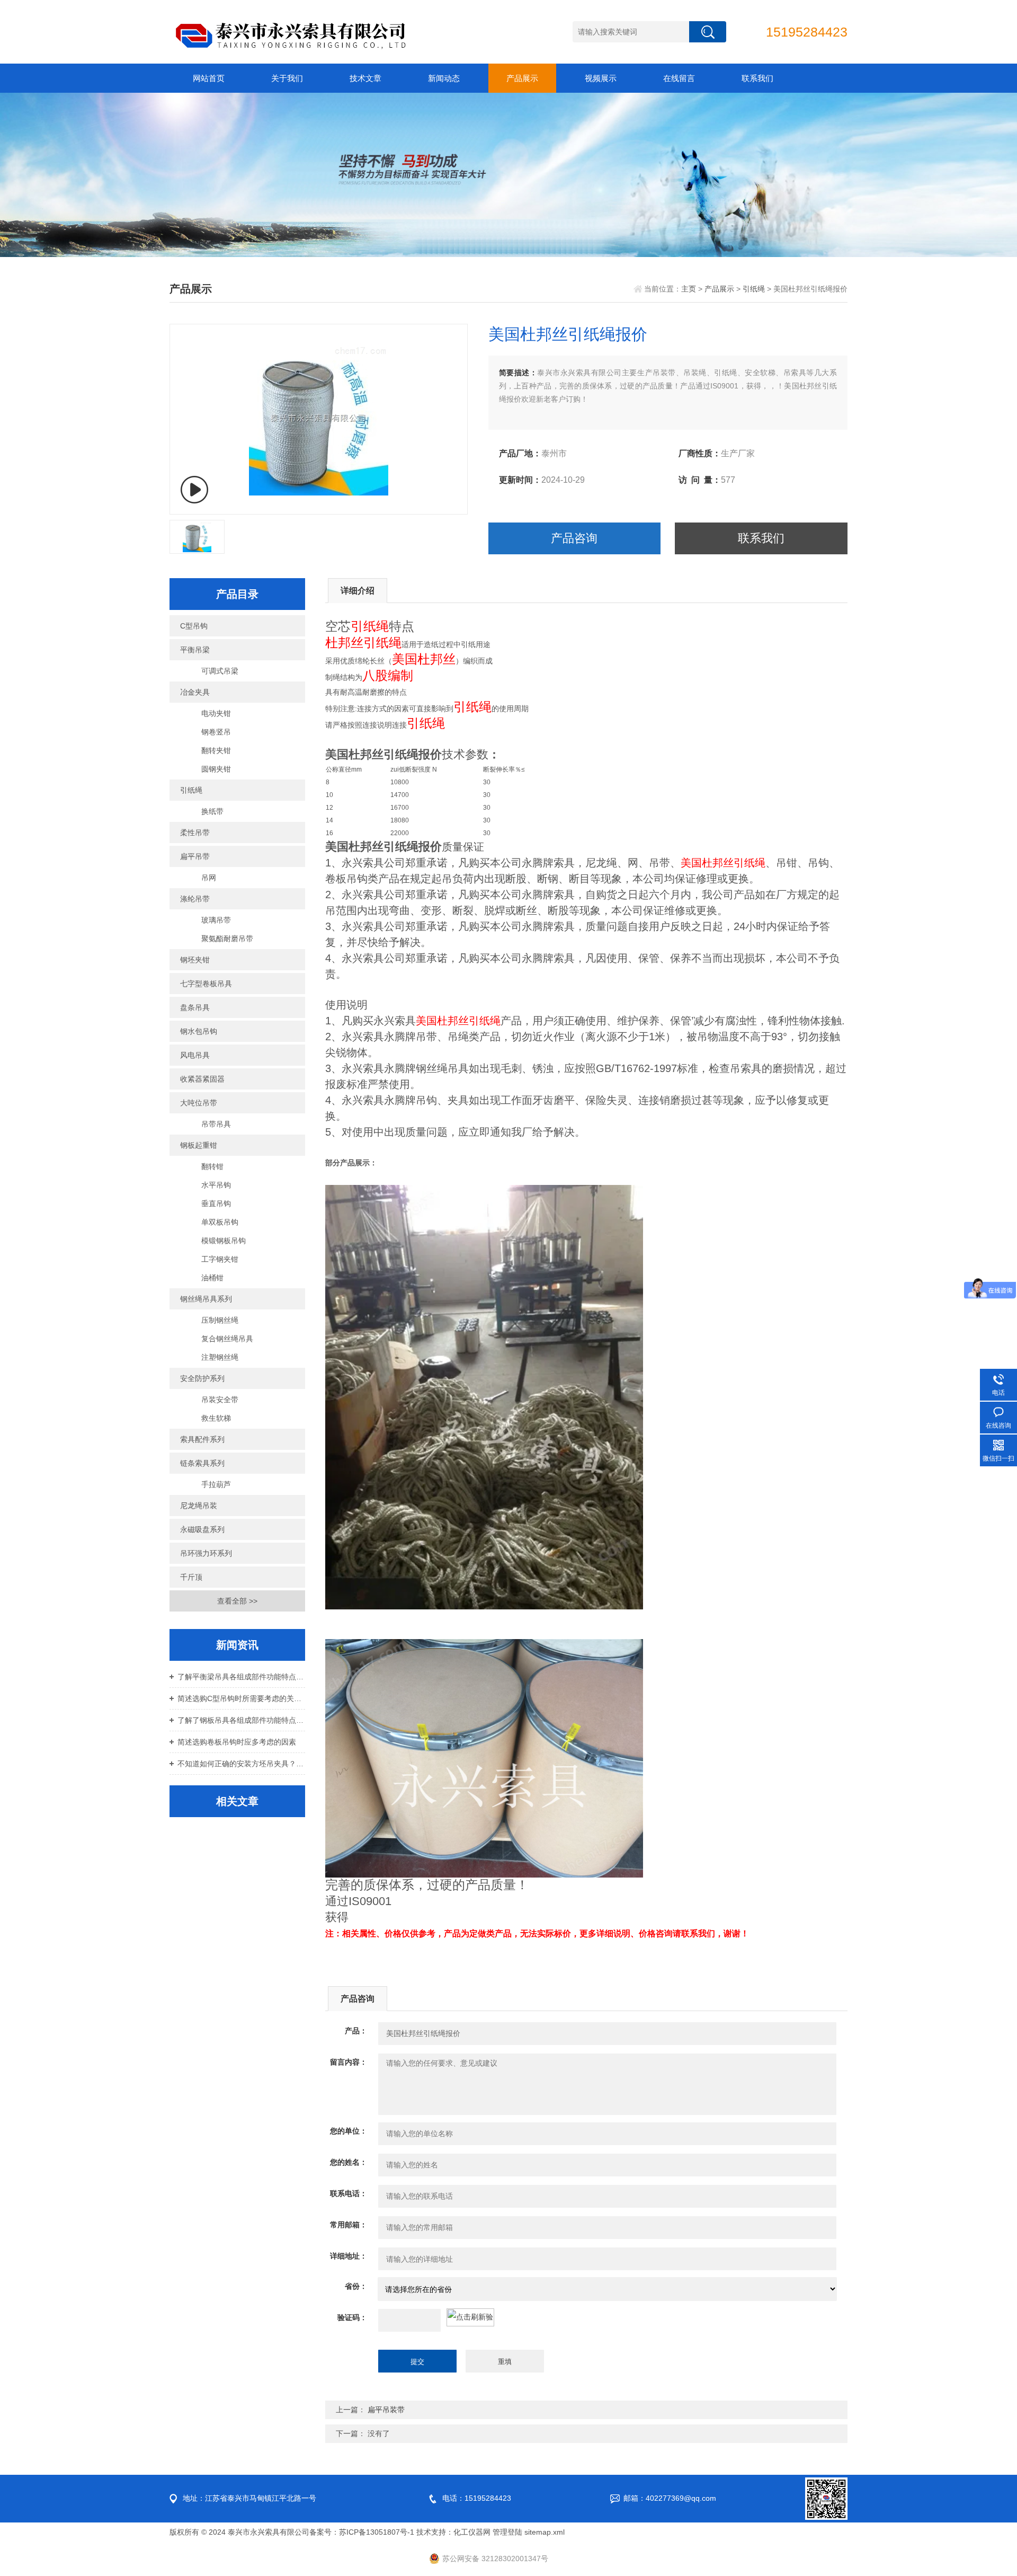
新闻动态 (444, 78)
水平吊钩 (216, 1185)
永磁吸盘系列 (202, 1529)
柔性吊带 (195, 833)
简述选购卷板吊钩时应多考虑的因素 (237, 1742)
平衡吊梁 (195, 650)
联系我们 (757, 78)
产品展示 (522, 78)
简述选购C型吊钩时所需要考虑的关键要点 (241, 1698)
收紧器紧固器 (202, 1079)
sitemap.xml (545, 2532)
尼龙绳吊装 (199, 1506)
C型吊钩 (194, 626)
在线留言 (679, 78)
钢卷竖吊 (216, 732)
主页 (689, 289)
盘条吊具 (195, 1007)
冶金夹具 (195, 692)
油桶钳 (212, 1278)
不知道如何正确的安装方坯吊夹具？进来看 (241, 1764)
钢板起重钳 (199, 1145)
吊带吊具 (216, 1124)
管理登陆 (507, 2532)
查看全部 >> (237, 1601)
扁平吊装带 (386, 2410)
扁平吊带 (195, 856)
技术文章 (365, 78)
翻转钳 (212, 1166)
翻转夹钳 (216, 750)
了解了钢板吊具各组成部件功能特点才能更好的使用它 (241, 1720)
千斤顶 (191, 1577)
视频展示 (601, 78)
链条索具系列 (202, 1463)
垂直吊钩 (216, 1203)
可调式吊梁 (220, 671)
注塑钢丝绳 (220, 1357)
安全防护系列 (202, 1378)
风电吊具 (195, 1055)
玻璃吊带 (216, 920)
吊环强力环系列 (206, 1553)
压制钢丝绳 (220, 1320)
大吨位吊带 (199, 1103)
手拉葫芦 (216, 1484)
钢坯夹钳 (195, 960)
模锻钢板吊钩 (224, 1241)
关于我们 (287, 78)
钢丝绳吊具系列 (206, 1299)
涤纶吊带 (195, 899)
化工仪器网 (472, 2532)
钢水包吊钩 (199, 1031)
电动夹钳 (216, 713)
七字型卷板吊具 (206, 984)
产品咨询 (574, 538)
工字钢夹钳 (220, 1259)
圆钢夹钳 (216, 769)
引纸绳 (754, 289)
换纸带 (212, 811)
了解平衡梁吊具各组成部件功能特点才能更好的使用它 (241, 1677)
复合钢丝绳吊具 (227, 1339)
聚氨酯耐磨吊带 (227, 939)
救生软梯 (216, 1418)
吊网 (209, 878)
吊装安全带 (220, 1400)
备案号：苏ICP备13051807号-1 (362, 2532)
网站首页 (209, 78)
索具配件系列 (202, 1439)
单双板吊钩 (220, 1222)
